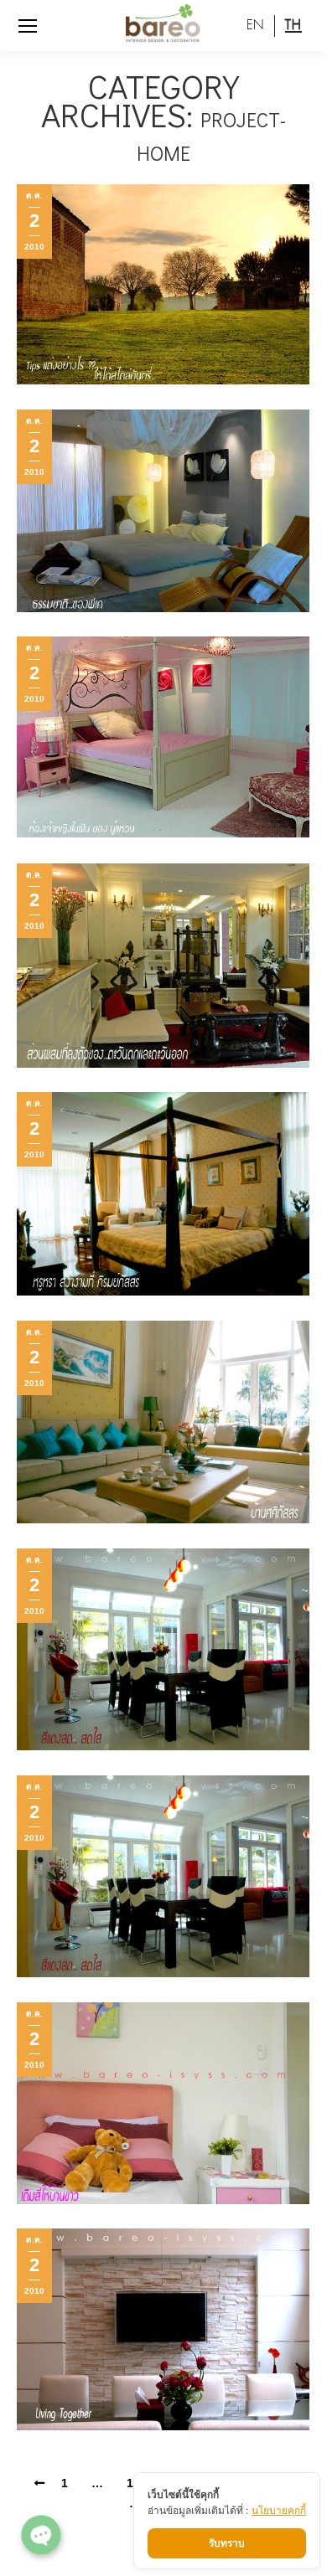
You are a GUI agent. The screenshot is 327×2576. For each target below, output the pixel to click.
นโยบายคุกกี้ (279, 2510)
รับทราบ (227, 2543)
